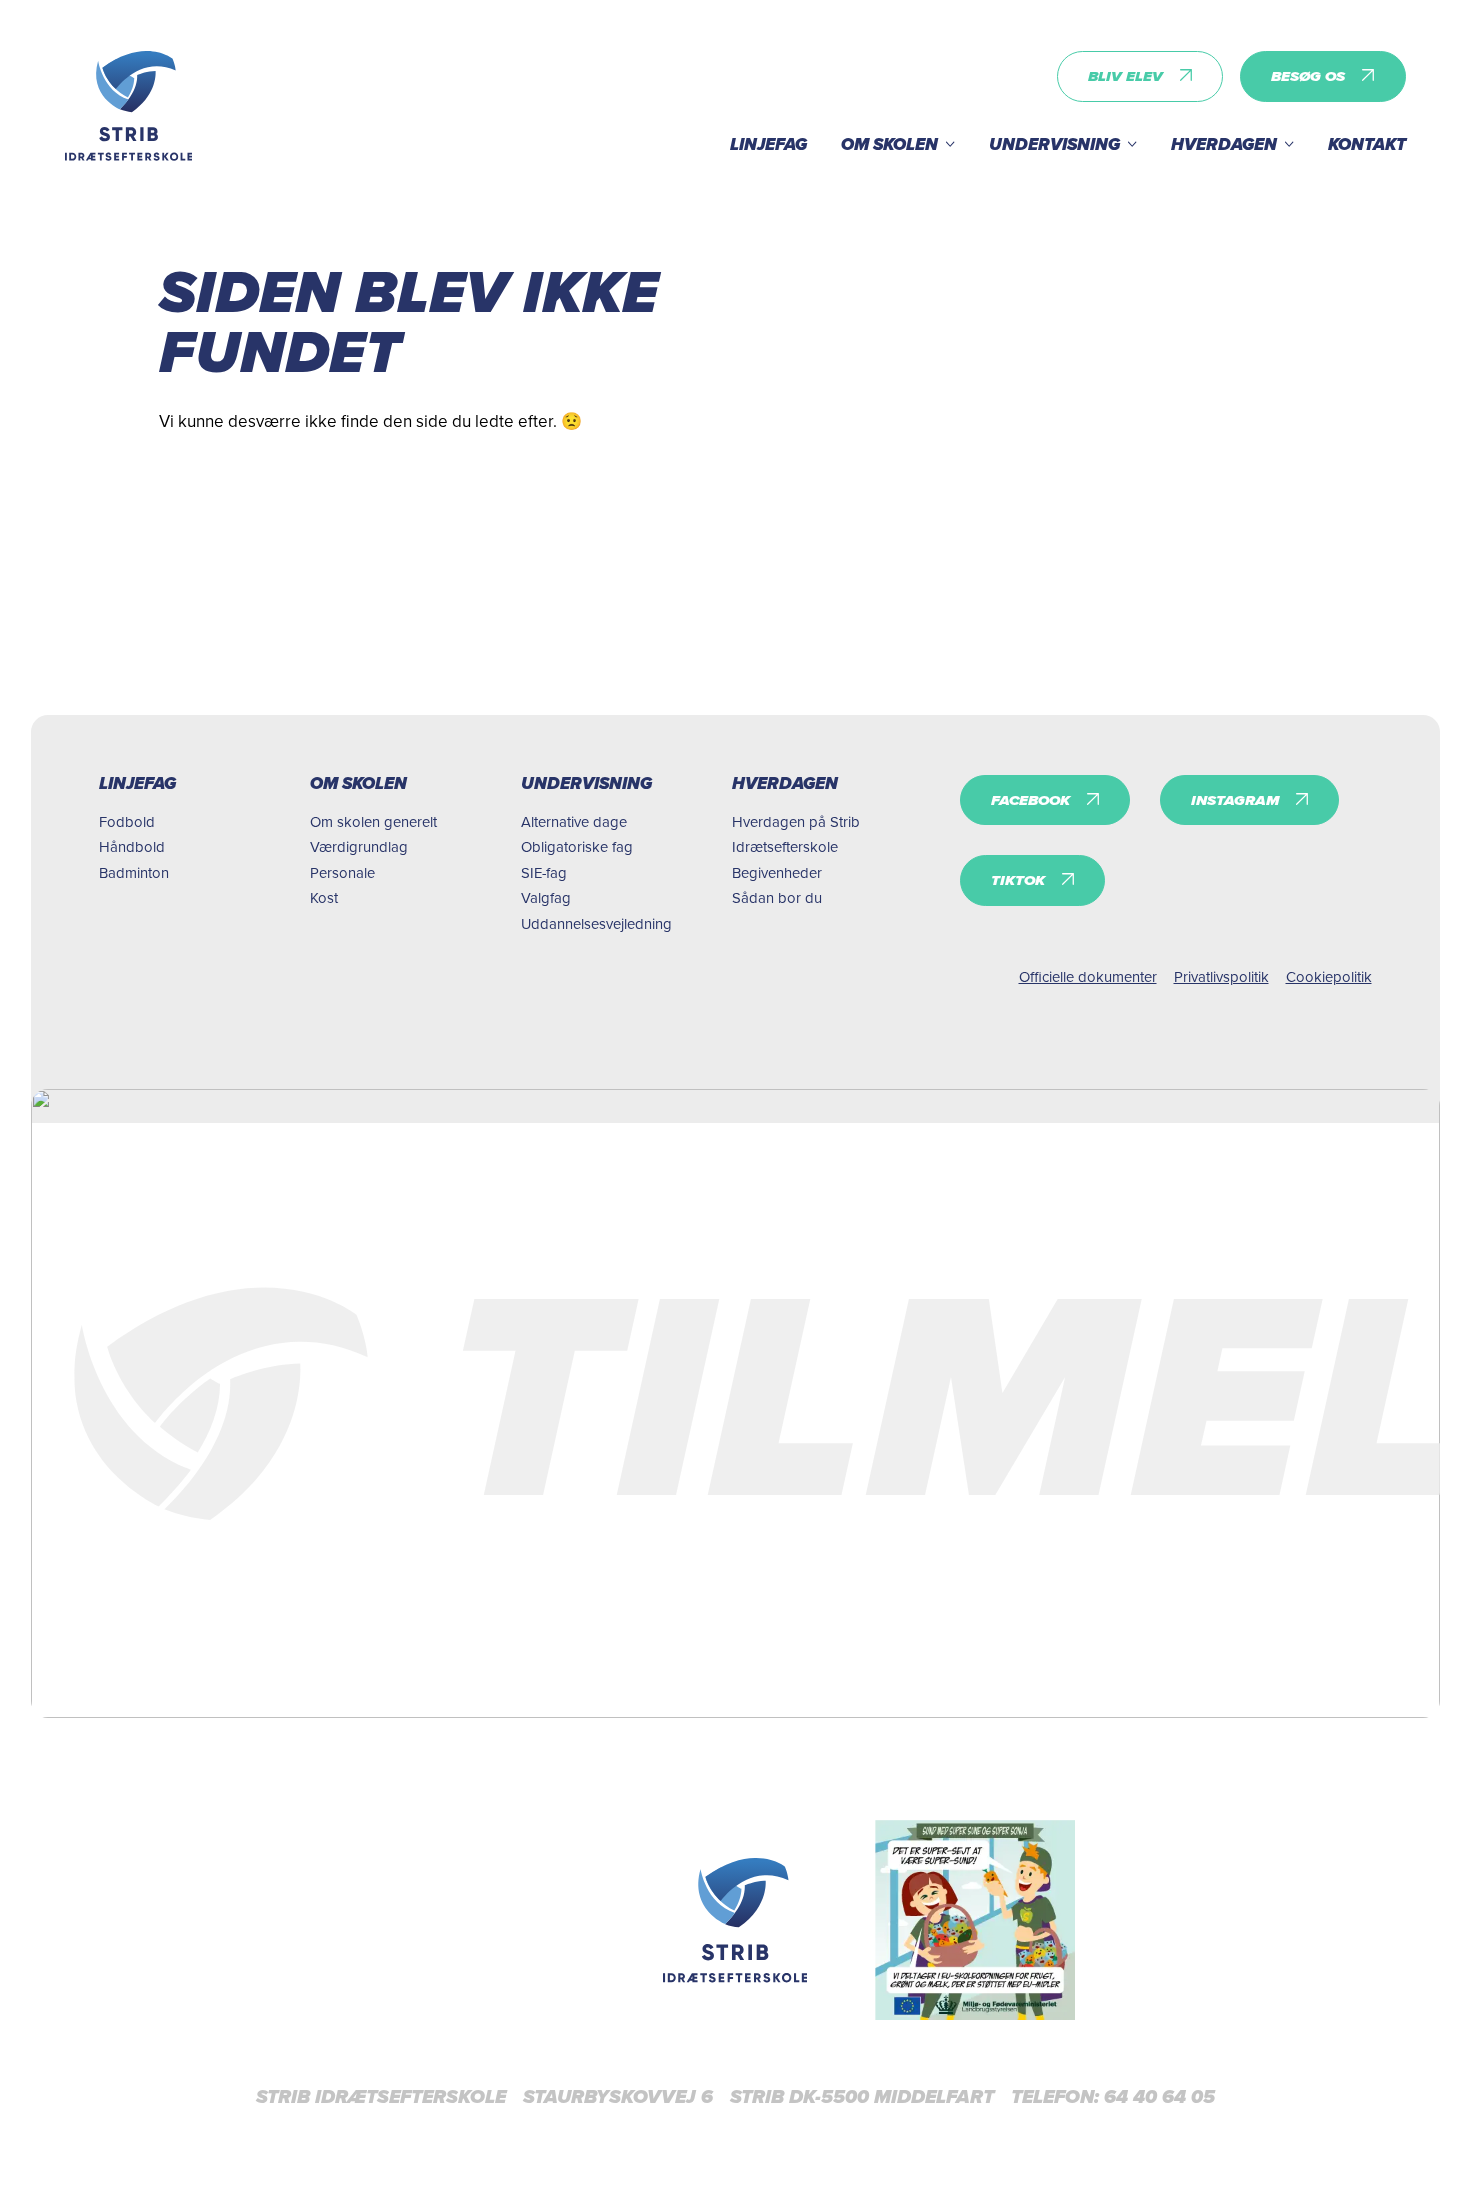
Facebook (1030, 800)
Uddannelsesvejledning (596, 923)
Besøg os (1308, 76)
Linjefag (768, 144)
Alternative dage (574, 821)
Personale (342, 872)
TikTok (1018, 880)
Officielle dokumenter (1088, 976)
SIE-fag (544, 872)
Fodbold (127, 821)
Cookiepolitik (1329, 976)
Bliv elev (1125, 76)
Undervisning (1054, 144)
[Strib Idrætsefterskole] (129, 106)
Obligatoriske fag (577, 846)
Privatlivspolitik (1221, 976)
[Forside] (735, 1920)
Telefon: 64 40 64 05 (1113, 2097)
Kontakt (1367, 144)
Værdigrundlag (359, 846)
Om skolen (889, 144)
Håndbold (132, 846)
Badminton (134, 872)
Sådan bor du (777, 897)
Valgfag (546, 897)
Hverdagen (1224, 144)
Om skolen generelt (373, 821)
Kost (324, 897)
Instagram (1235, 800)
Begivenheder (777, 872)
